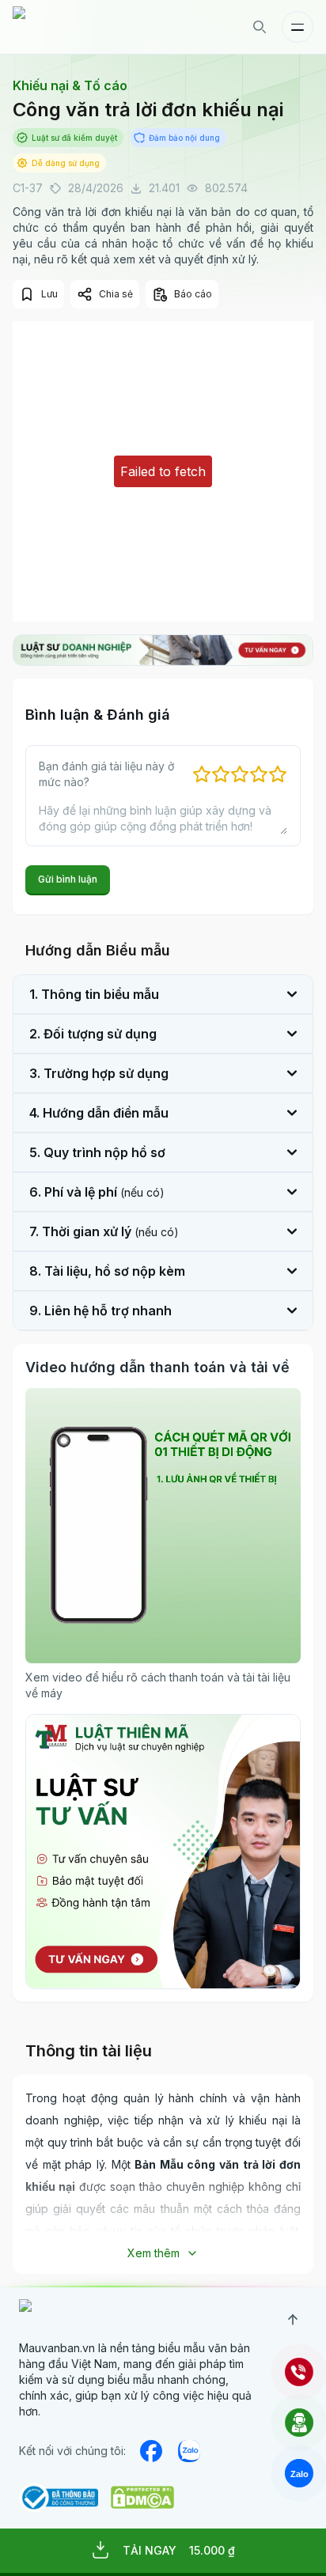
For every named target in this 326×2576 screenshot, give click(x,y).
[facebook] (151, 2451)
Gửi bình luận (68, 879)
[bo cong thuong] (59, 2498)
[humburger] (298, 27)
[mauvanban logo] (81, 27)
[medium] (189, 2451)
